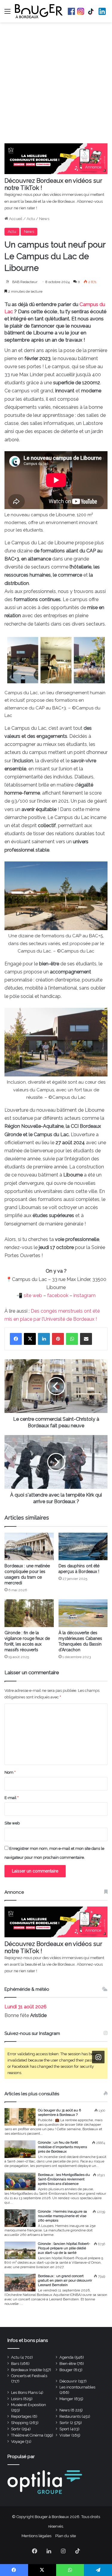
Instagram (81, 11)
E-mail (11, 1798)
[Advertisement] (56, 84)
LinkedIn (102, 11)
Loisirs (17, 2399)
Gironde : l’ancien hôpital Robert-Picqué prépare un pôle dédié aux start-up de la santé (64, 2248)
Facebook (71, 11)
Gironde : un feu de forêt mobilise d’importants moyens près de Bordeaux (62, 2147)
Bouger (66, 2370)
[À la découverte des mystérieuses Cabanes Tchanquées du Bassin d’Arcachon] (83, 1613)
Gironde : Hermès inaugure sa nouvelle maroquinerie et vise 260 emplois (62, 2216)
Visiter (65, 2435)
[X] (30, 1339)
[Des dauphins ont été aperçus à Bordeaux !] (83, 1547)
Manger (66, 2399)
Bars (15, 2364)
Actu (31, 219)
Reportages (21, 2416)
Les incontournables (77, 2387)
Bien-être (68, 2364)
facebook (58, 1295)
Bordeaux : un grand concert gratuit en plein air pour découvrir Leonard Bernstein (65, 2280)
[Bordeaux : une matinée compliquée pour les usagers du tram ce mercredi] (29, 1547)
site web (33, 1295)
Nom (10, 1772)
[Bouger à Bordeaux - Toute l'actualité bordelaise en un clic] (39, 11)
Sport (64, 2429)
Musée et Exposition (29, 2405)
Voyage (18, 2441)
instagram (85, 1295)
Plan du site (66, 2536)
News (44, 219)
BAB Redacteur (25, 282)
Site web (12, 1823)
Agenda (66, 2357)
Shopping (20, 2423)
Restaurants (70, 2416)
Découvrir (68, 2381)
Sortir (64, 2423)
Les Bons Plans (24, 2393)
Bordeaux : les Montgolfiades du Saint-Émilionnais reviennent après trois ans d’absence (64, 2179)
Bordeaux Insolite (26, 2370)
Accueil (15, 219)
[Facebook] (16, 1339)
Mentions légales (36, 2536)
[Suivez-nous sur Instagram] (98, 2057)
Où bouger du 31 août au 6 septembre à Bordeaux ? (59, 2112)
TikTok (91, 11)
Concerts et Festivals (29, 2376)
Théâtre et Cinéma (27, 2435)
